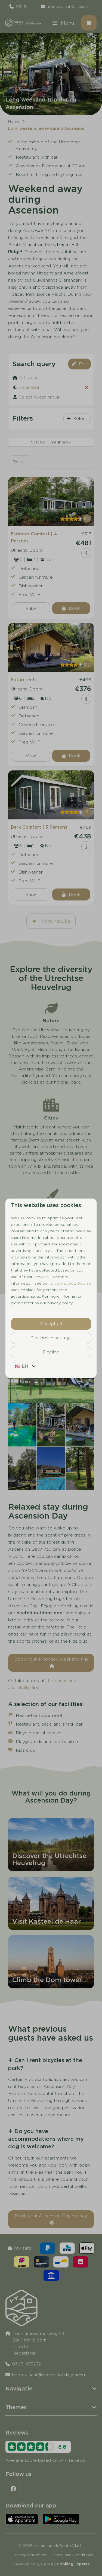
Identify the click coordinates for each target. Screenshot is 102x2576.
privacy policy (62, 1283)
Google (84, 1283)
